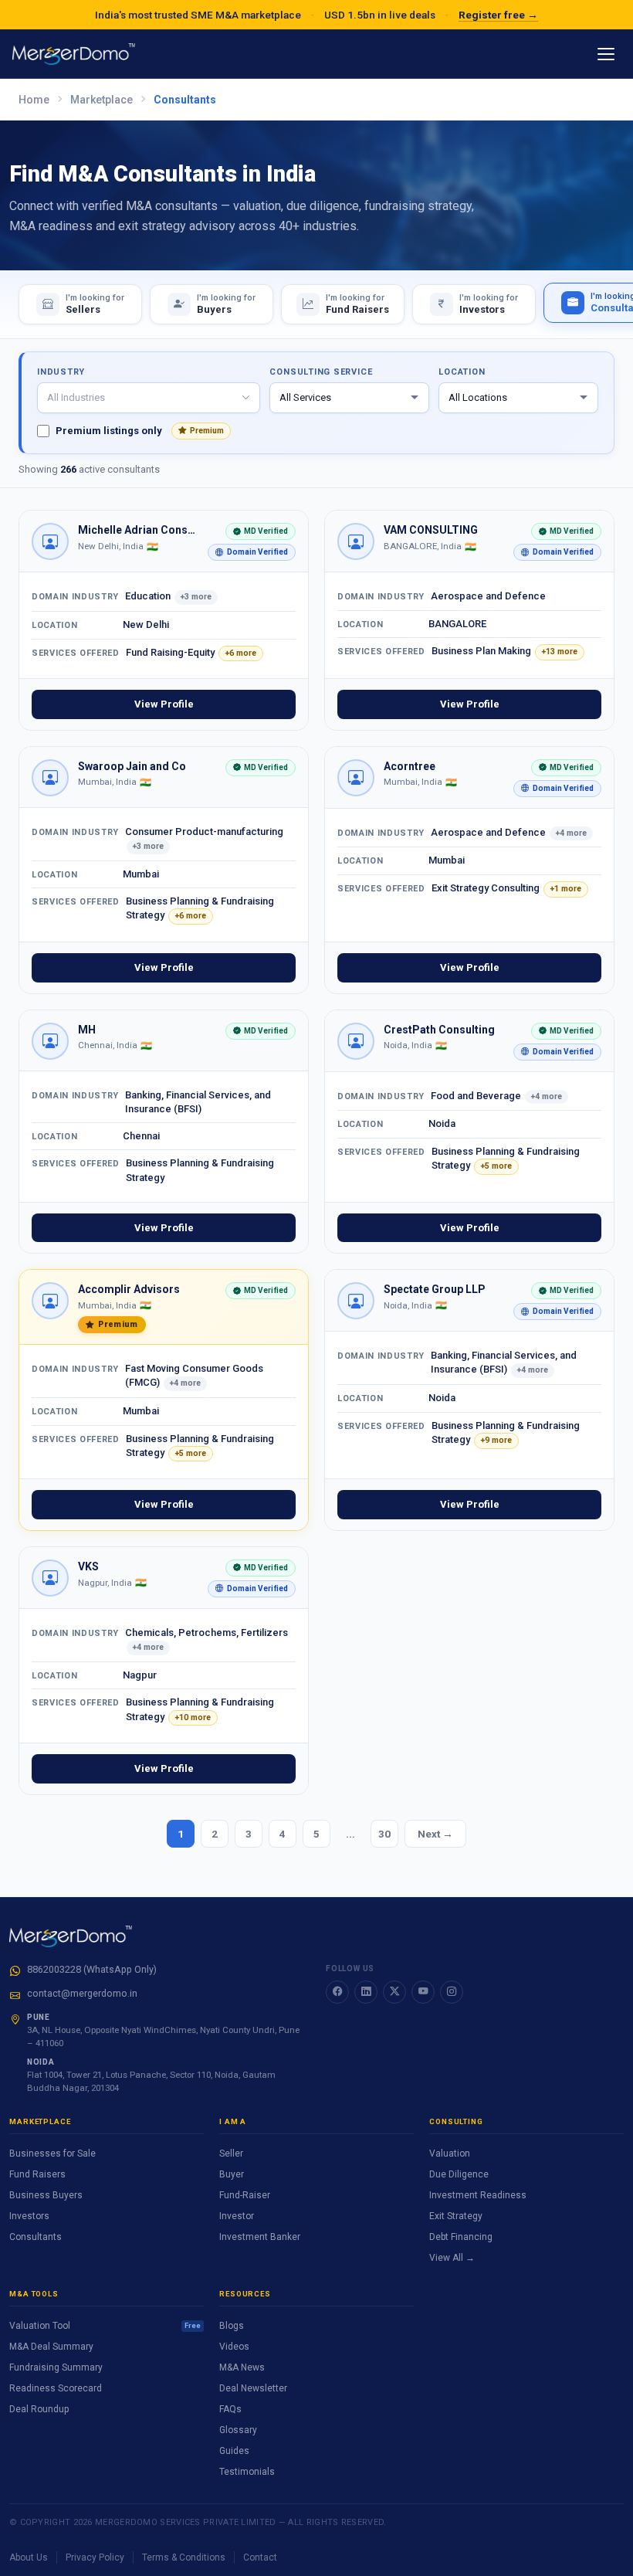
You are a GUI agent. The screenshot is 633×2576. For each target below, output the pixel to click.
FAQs (230, 2409)
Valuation (450, 2153)
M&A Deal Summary (51, 2347)
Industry (61, 372)
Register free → (498, 15)
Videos (234, 2347)
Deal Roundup (39, 2409)
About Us (29, 2557)
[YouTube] (423, 1992)
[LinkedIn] (366, 1992)
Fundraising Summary (56, 2367)
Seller (231, 2153)
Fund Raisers (37, 2174)
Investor (237, 2216)
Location (462, 372)
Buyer (232, 2174)
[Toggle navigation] (606, 54)
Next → (435, 1834)
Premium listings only (140, 431)
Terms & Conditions (184, 2557)
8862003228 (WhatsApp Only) (92, 1969)
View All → (452, 2258)
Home (34, 100)
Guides (234, 2451)
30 (384, 1834)
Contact (260, 2557)
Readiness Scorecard (56, 2388)
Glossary (238, 2430)
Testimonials (247, 2472)
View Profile (164, 704)
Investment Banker (260, 2237)
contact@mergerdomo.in (82, 1993)
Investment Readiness (478, 2195)
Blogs (232, 2326)
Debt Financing (461, 2237)
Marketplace (102, 100)
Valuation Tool (105, 2326)
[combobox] (149, 398)
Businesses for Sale (52, 2153)
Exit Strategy (456, 2216)
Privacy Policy (95, 2557)
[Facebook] (337, 1992)
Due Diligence (459, 2174)
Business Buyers (46, 2195)
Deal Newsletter (253, 2388)
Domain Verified (248, 554)
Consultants (36, 2237)
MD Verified (257, 533)
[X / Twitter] (394, 1992)
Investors (29, 2216)
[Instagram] (452, 1992)
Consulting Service (321, 372)
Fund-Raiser (245, 2195)
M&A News (242, 2367)
